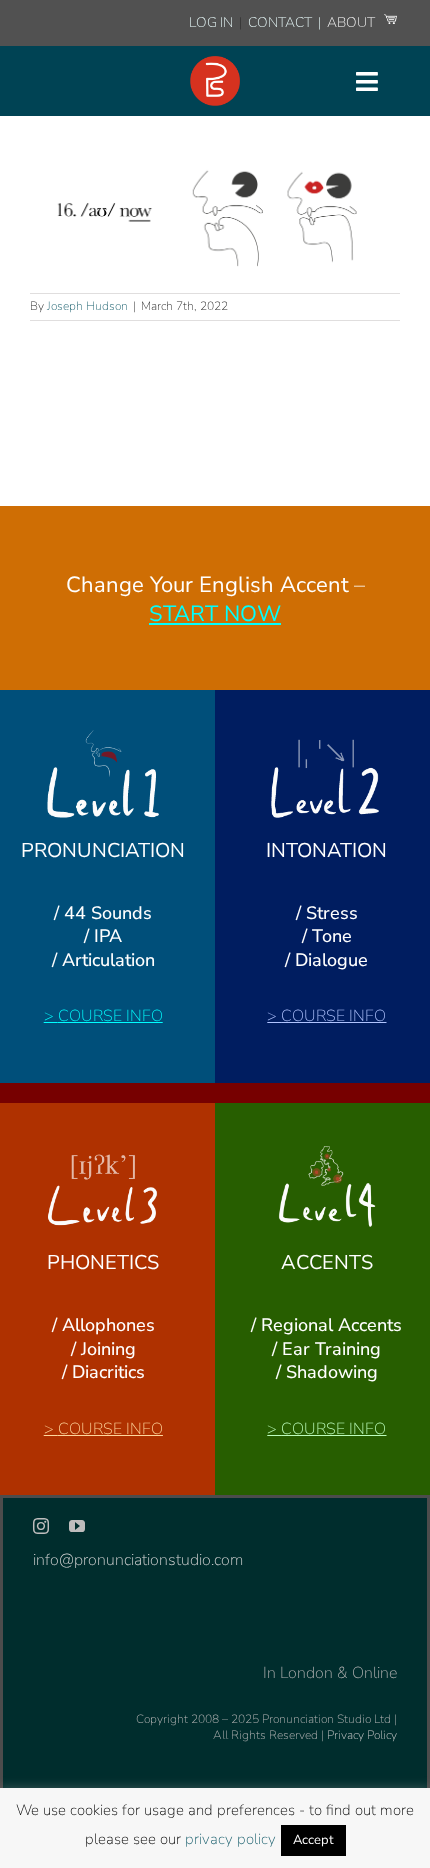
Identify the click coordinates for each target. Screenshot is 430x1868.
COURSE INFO (110, 1016)
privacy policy (230, 1839)
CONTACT (281, 22)
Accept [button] (313, 1840)
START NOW (215, 614)
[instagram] (41, 1526)
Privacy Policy (362, 1735)
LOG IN (211, 22)
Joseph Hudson (87, 306)
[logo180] (215, 64)
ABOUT (352, 22)
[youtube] (77, 1526)
